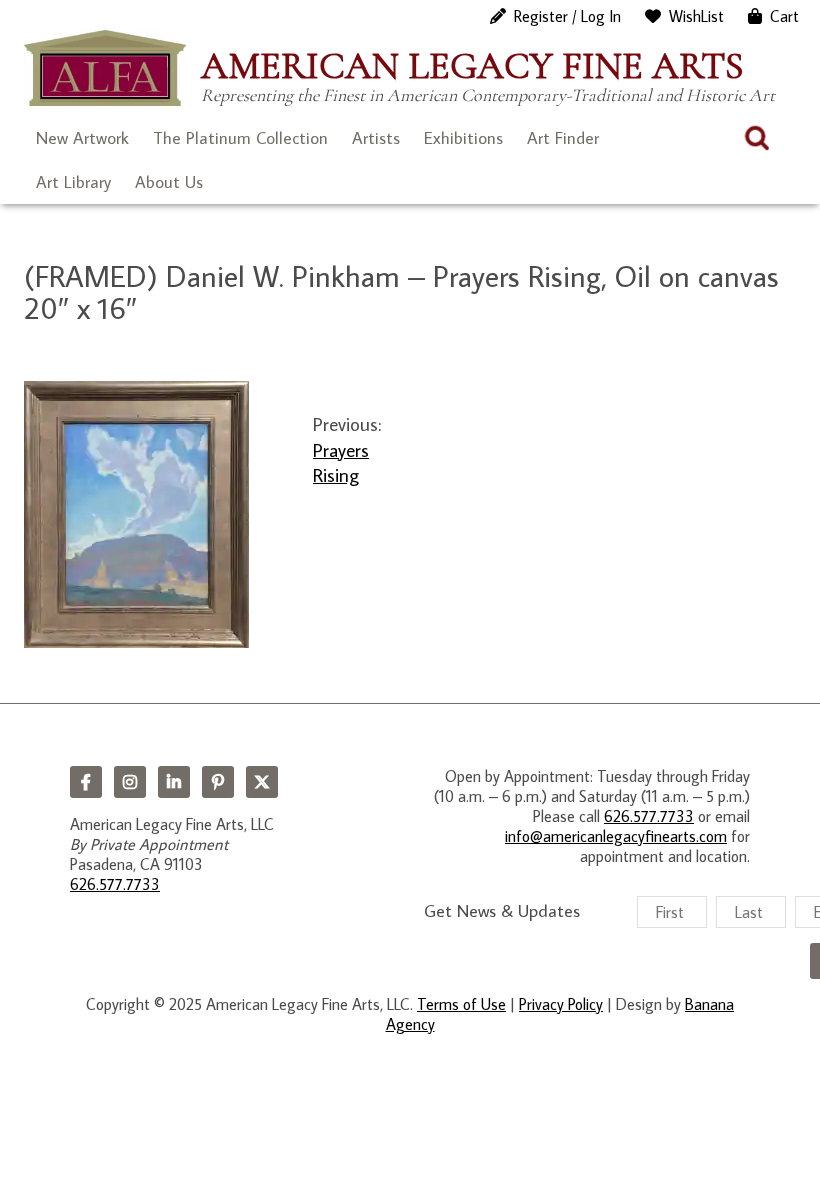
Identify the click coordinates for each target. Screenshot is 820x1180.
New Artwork (82, 138)
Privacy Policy (561, 1004)
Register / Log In (567, 16)
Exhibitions (463, 138)
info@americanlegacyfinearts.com (616, 836)
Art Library (73, 182)
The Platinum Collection (240, 138)
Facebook (86, 782)
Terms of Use (461, 1004)
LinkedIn (174, 782)
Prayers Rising (341, 462)
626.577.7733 (115, 884)
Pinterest (218, 782)
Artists (376, 138)
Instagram (130, 782)
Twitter (262, 782)
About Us (169, 182)
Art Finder (563, 138)
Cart (784, 16)
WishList (696, 16)
